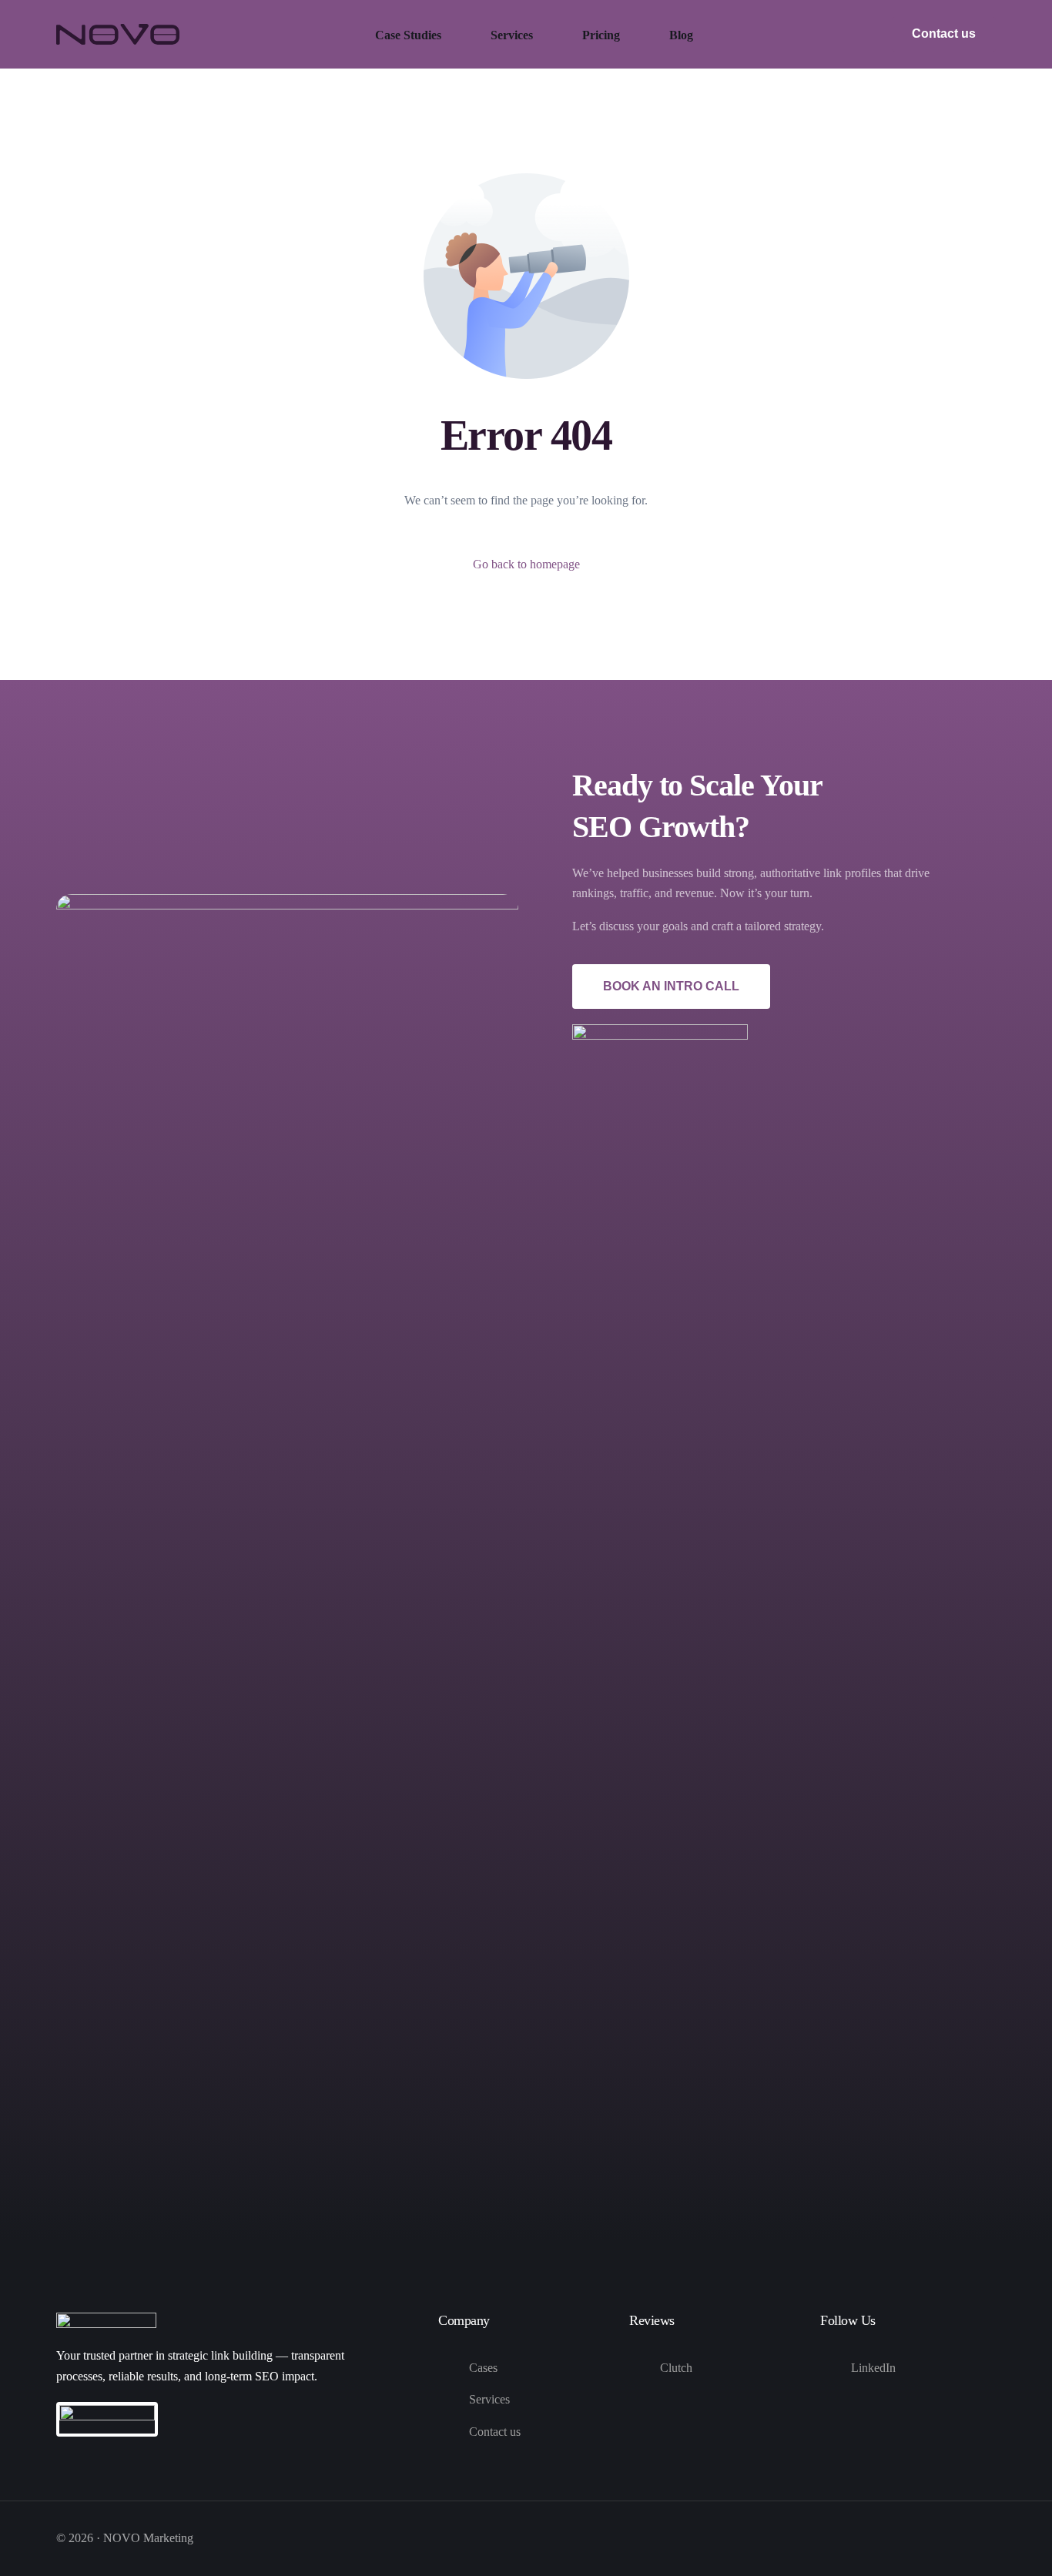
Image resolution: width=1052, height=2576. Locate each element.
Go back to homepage (526, 564)
